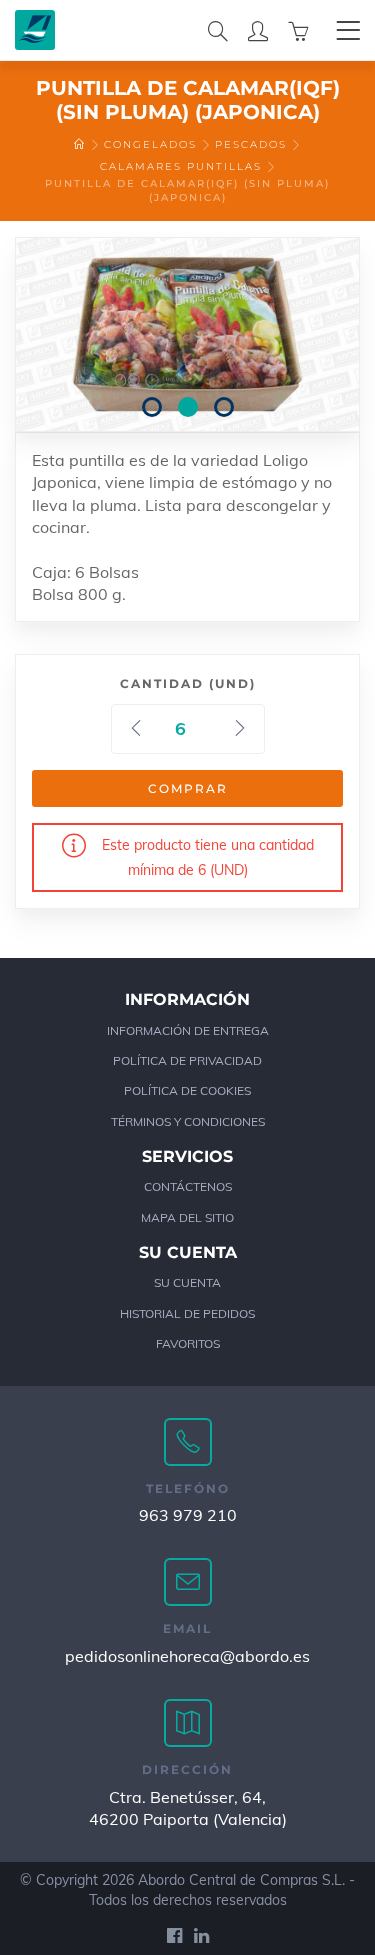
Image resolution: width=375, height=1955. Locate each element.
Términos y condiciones (188, 1121)
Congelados (150, 144)
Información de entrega (188, 1030)
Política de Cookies (187, 1090)
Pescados (251, 144)
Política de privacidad (187, 1060)
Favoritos (188, 1343)
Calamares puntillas (181, 166)
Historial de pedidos (187, 1313)
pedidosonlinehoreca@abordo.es (187, 1656)
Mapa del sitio (187, 1217)
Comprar (188, 788)
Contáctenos (188, 1186)
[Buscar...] (218, 30)
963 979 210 (188, 1515)
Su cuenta (187, 1282)
